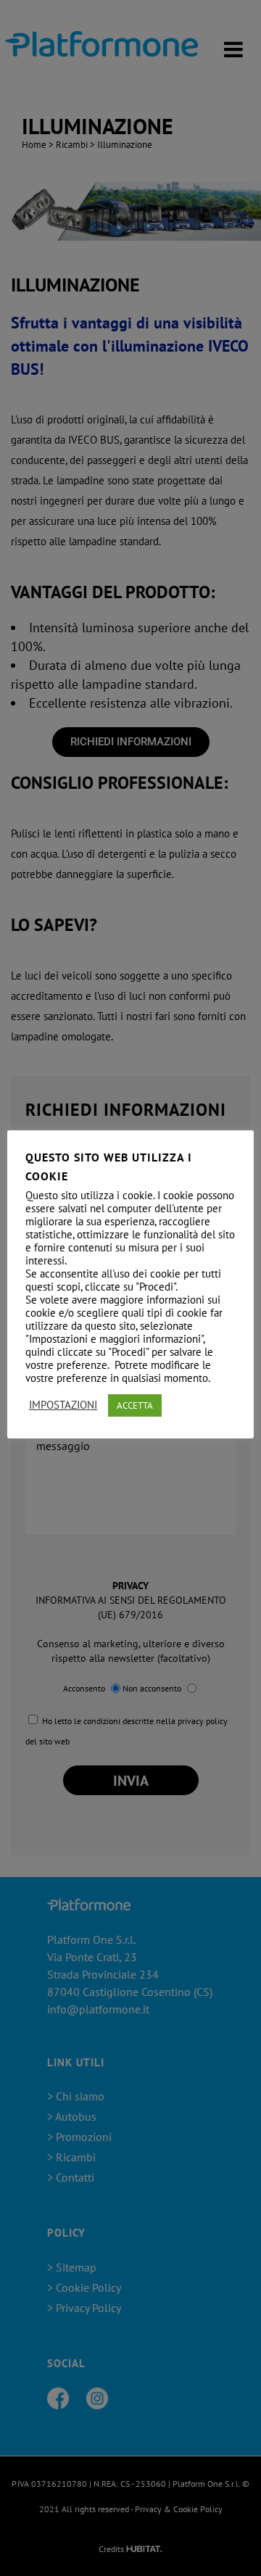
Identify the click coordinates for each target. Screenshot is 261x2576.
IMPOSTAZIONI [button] (63, 1405)
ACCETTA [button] (135, 1405)
